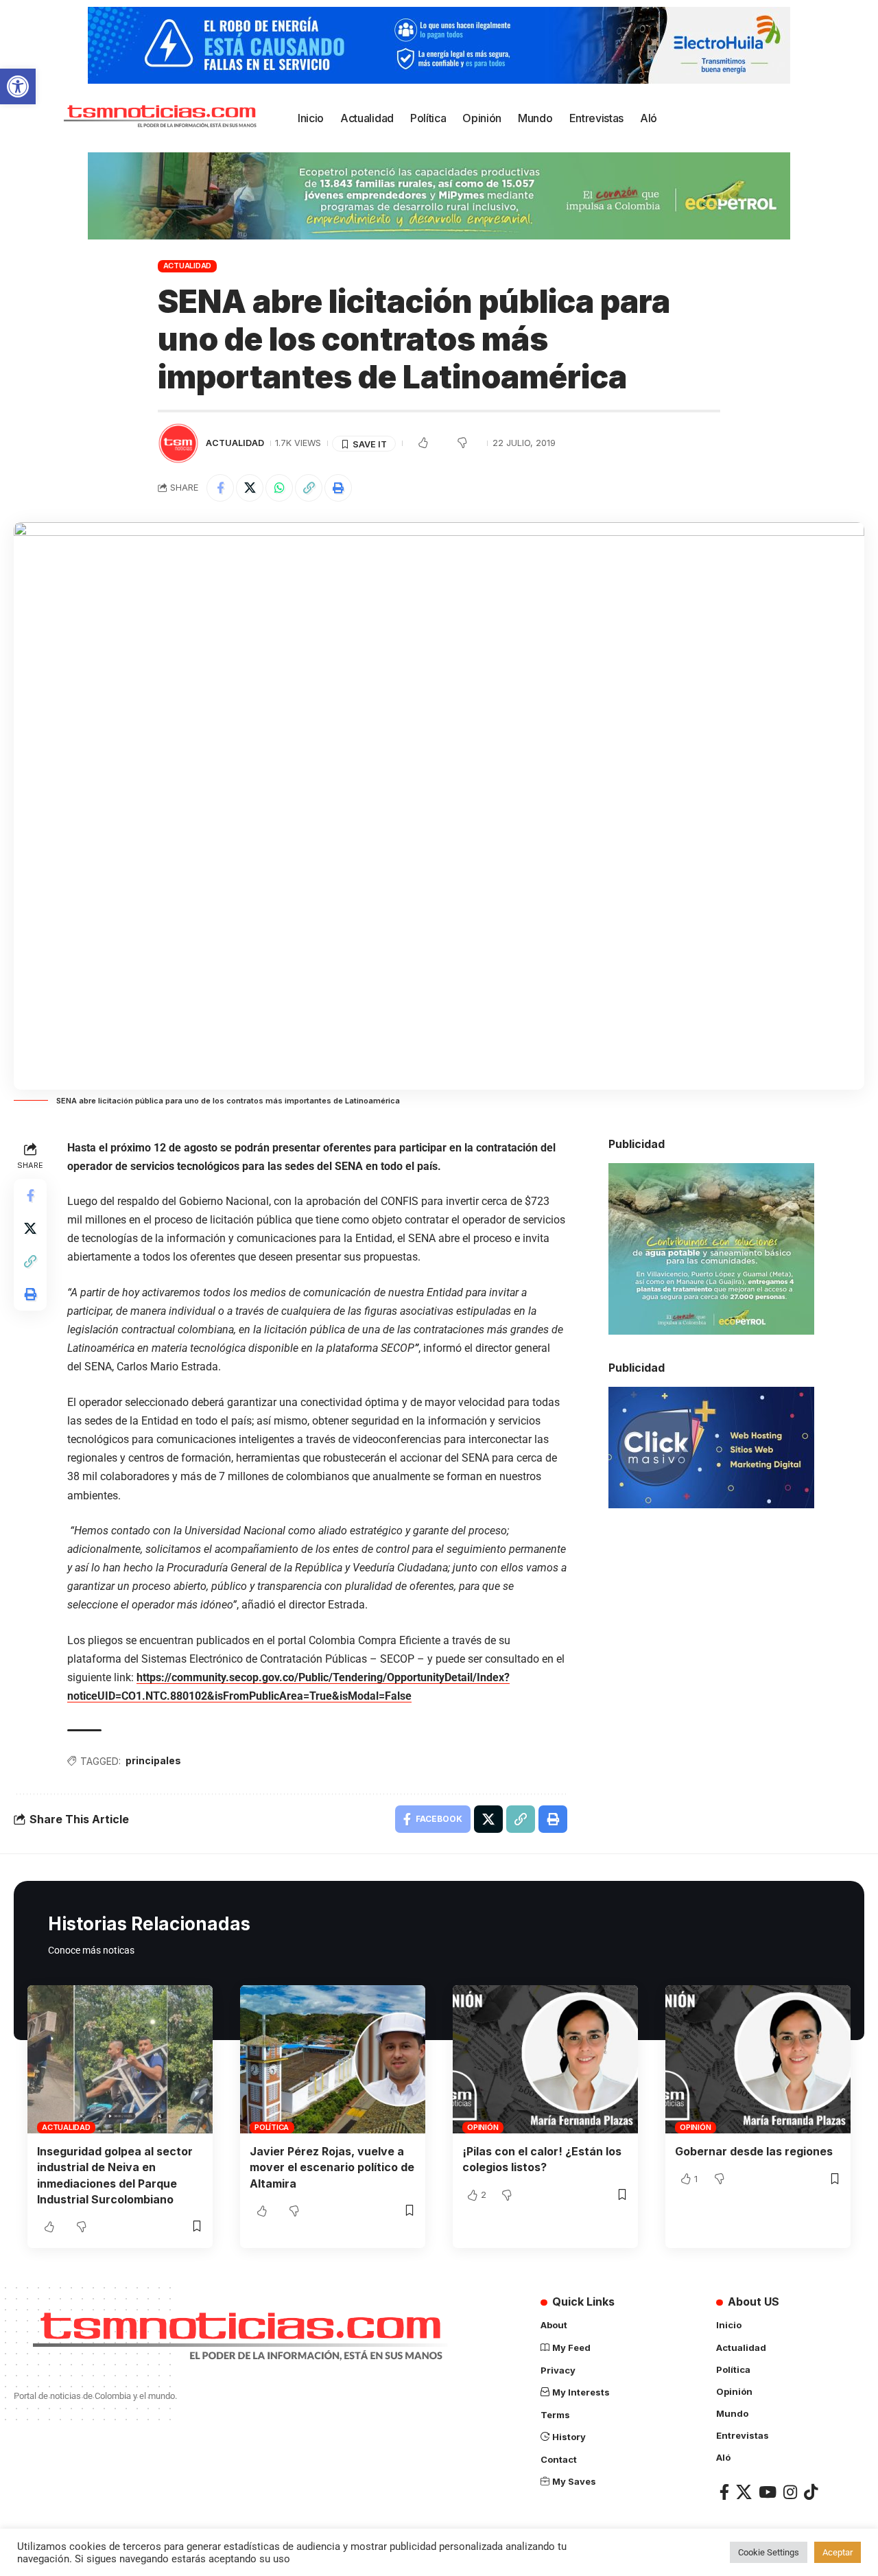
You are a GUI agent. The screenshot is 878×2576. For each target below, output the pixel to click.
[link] (18, 86)
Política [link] (272, 2127)
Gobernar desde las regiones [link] (754, 2151)
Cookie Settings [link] (769, 2552)
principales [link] (153, 1760)
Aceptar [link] (838, 2552)
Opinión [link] (483, 2127)
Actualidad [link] (188, 266)
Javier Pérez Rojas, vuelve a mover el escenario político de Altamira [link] (332, 2167)
